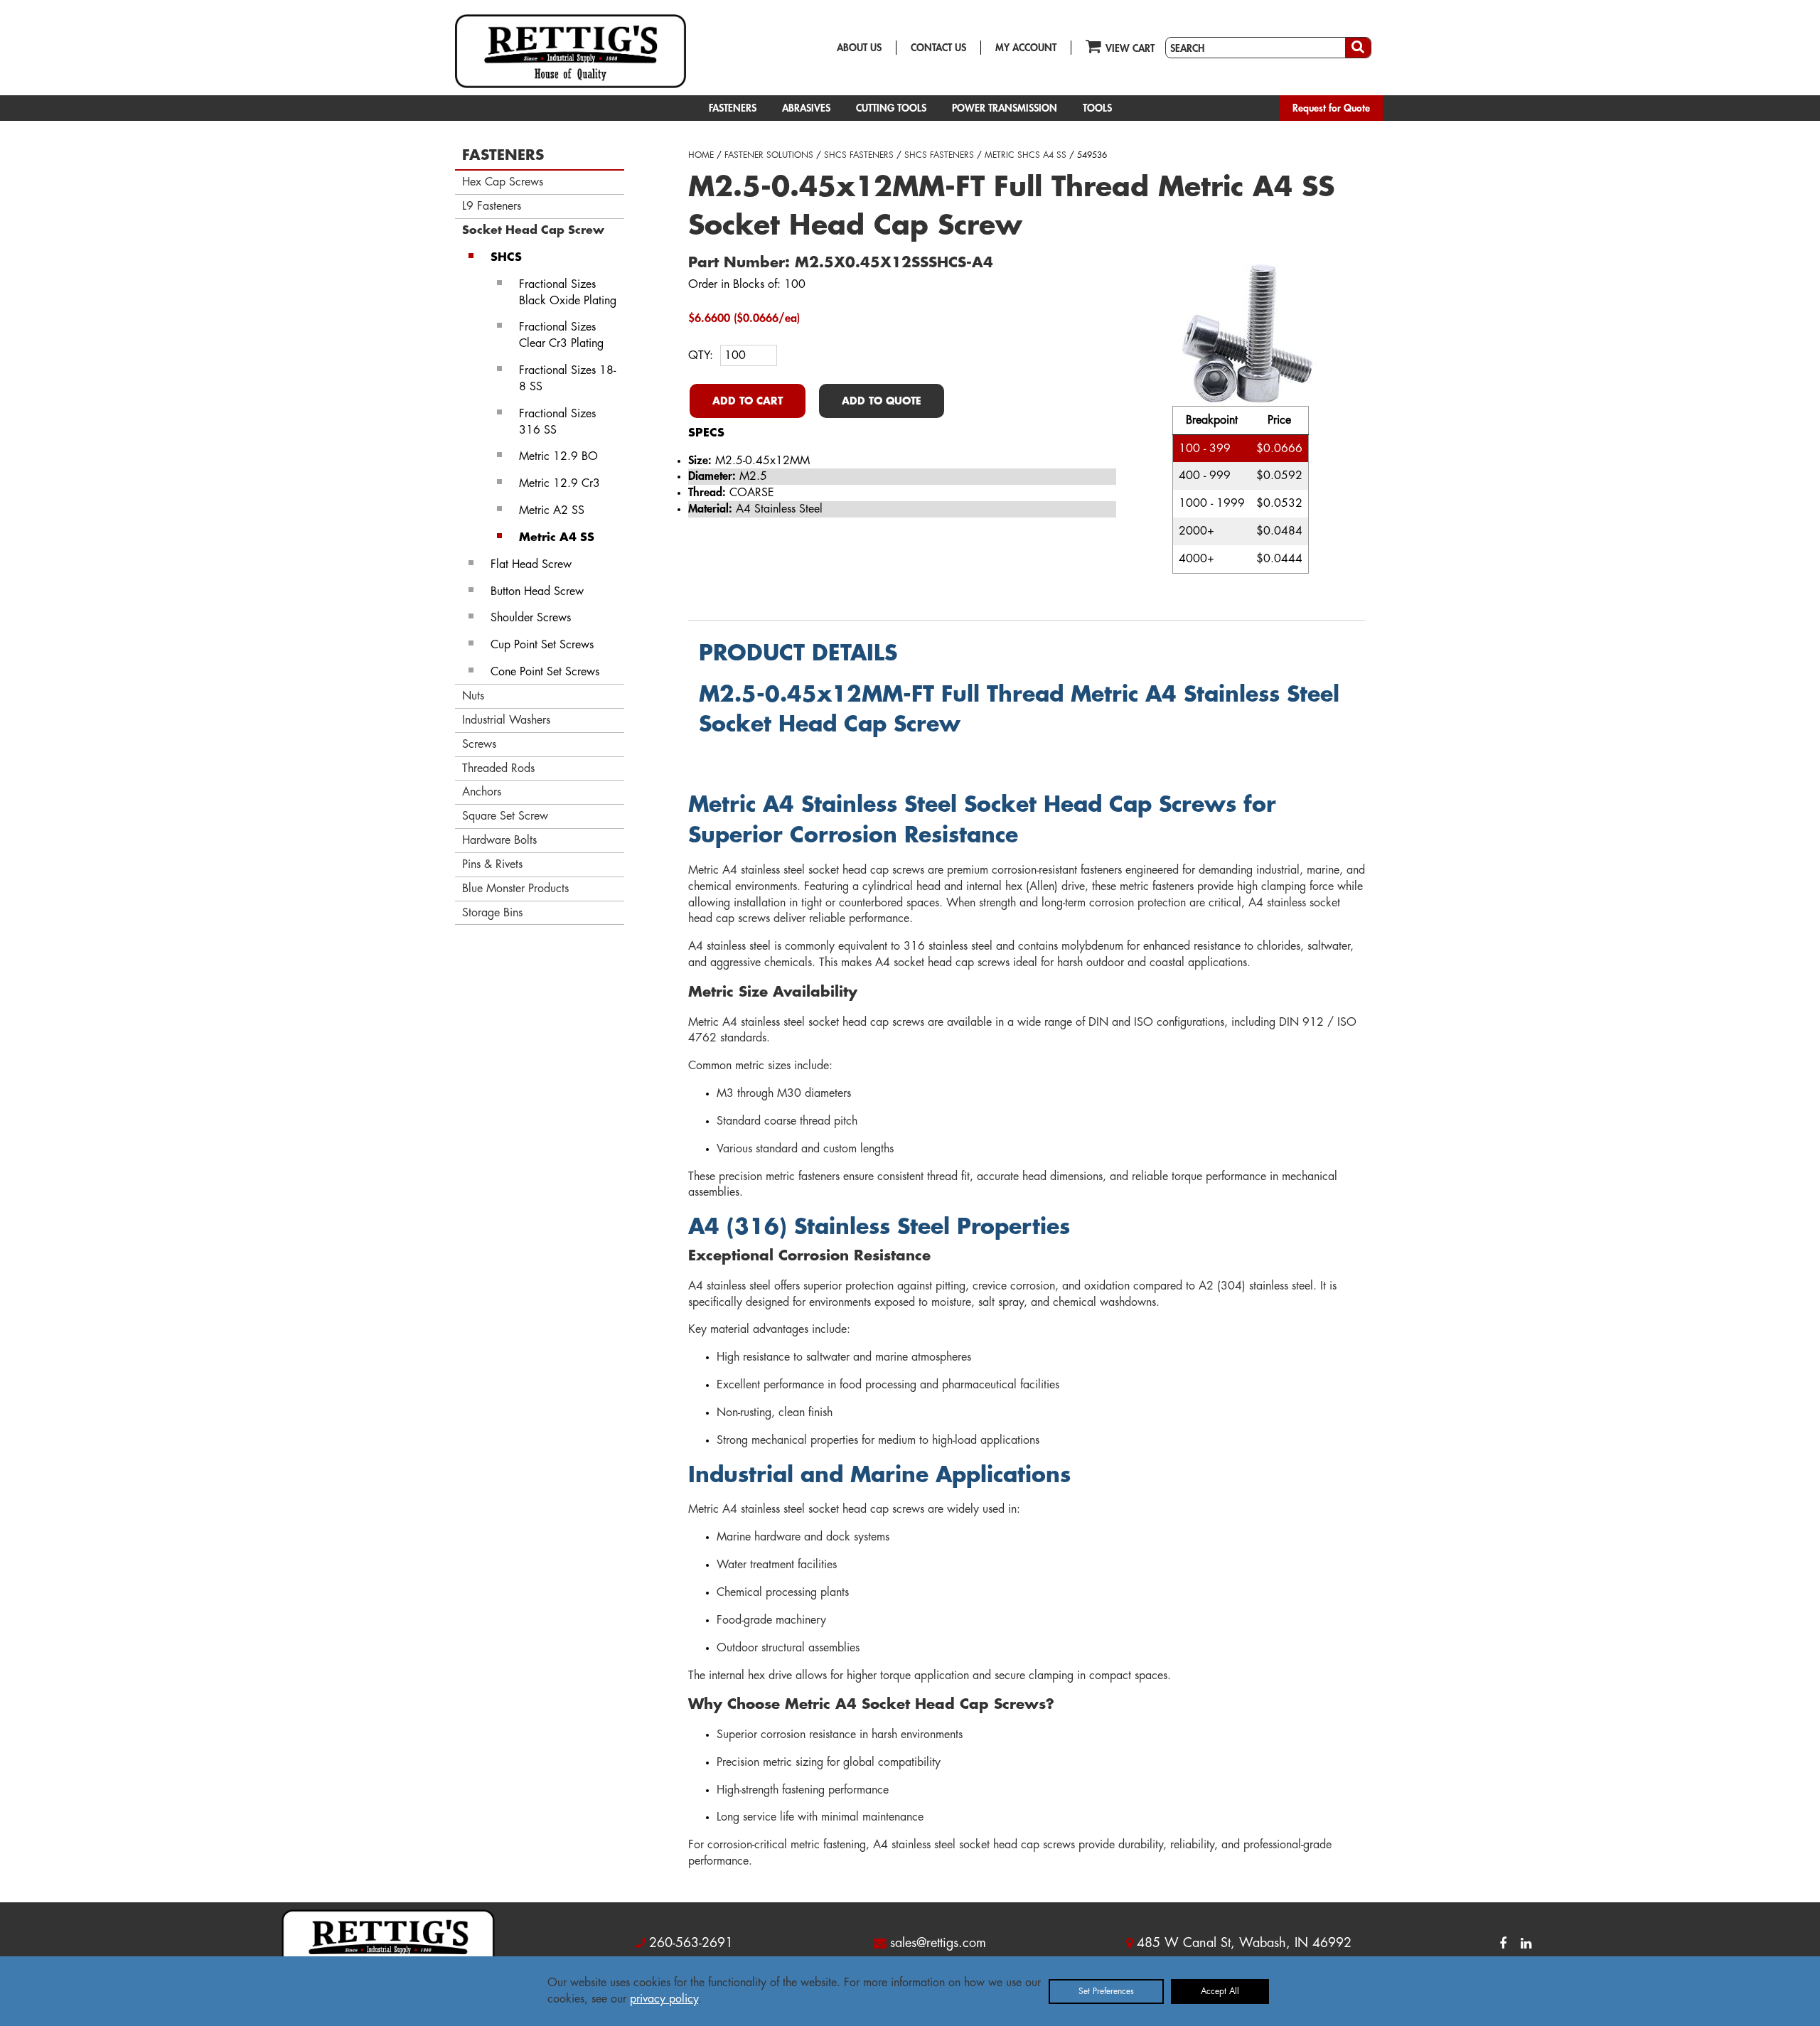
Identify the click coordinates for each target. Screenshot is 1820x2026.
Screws (479, 744)
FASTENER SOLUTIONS (769, 155)
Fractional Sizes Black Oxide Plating (568, 293)
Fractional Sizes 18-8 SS (567, 379)
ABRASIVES (806, 108)
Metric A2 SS (552, 510)
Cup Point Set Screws (542, 645)
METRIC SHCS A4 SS (1026, 155)
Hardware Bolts (499, 840)
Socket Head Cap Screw (533, 230)
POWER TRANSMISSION (1005, 108)
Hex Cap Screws (503, 182)
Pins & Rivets (492, 864)
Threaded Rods (498, 768)
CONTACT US (938, 48)
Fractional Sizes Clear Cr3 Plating (561, 335)
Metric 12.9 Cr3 (560, 483)
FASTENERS (733, 108)
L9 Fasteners (492, 206)
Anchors (482, 792)
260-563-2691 (691, 1943)
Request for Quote (1331, 108)
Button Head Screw (537, 591)
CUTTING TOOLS (891, 108)
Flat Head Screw (531, 564)
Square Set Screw (505, 816)
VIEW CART (1130, 48)
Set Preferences (1106, 1991)
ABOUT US (859, 48)
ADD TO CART (748, 401)
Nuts (473, 696)
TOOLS (1097, 108)
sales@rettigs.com (938, 1943)
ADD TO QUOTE (882, 401)
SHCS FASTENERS (859, 155)
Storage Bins (492, 913)
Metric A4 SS (557, 537)
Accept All (1220, 1991)
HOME (701, 155)
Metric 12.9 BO (558, 456)
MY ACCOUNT (1026, 48)
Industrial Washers (506, 720)
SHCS (506, 257)
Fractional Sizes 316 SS (557, 422)
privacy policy (664, 1999)
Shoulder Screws (531, 618)
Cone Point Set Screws (545, 672)
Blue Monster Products (515, 889)
